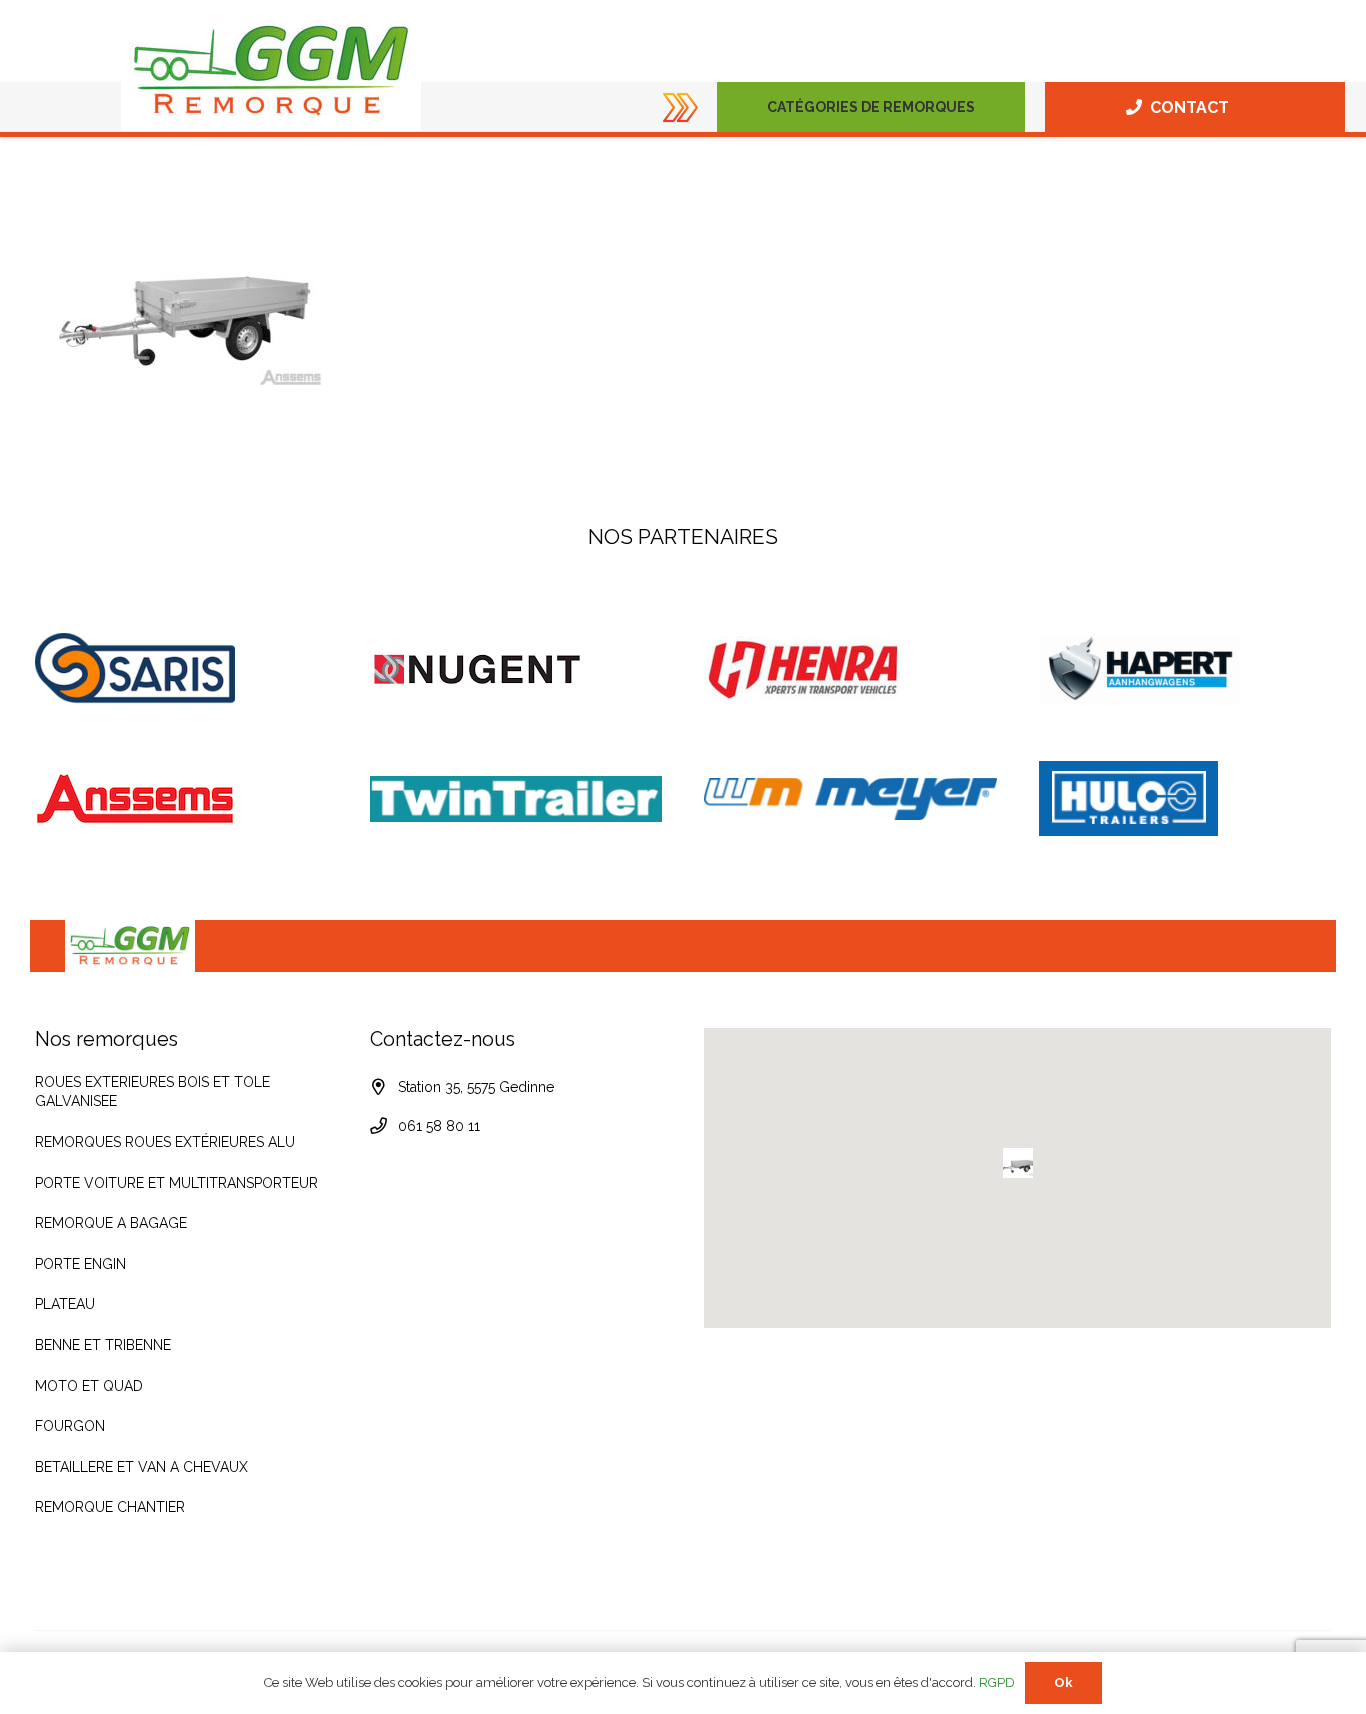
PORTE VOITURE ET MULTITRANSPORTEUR (176, 1183)
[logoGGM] (271, 71)
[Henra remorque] (850, 669)
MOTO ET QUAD (89, 1386)
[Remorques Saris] (181, 669)
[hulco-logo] (1185, 798)
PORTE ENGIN (80, 1264)
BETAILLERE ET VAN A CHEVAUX (141, 1467)
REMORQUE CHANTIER (110, 1507)
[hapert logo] (1185, 669)
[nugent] (516, 669)
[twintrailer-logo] (516, 799)
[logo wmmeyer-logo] (850, 798)
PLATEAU (65, 1304)
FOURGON (70, 1426)
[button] (983, 107)
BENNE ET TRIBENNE (103, 1345)
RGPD (997, 1682)
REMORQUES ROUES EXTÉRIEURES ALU (165, 1142)
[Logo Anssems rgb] (181, 799)
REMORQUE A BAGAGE (111, 1223)
